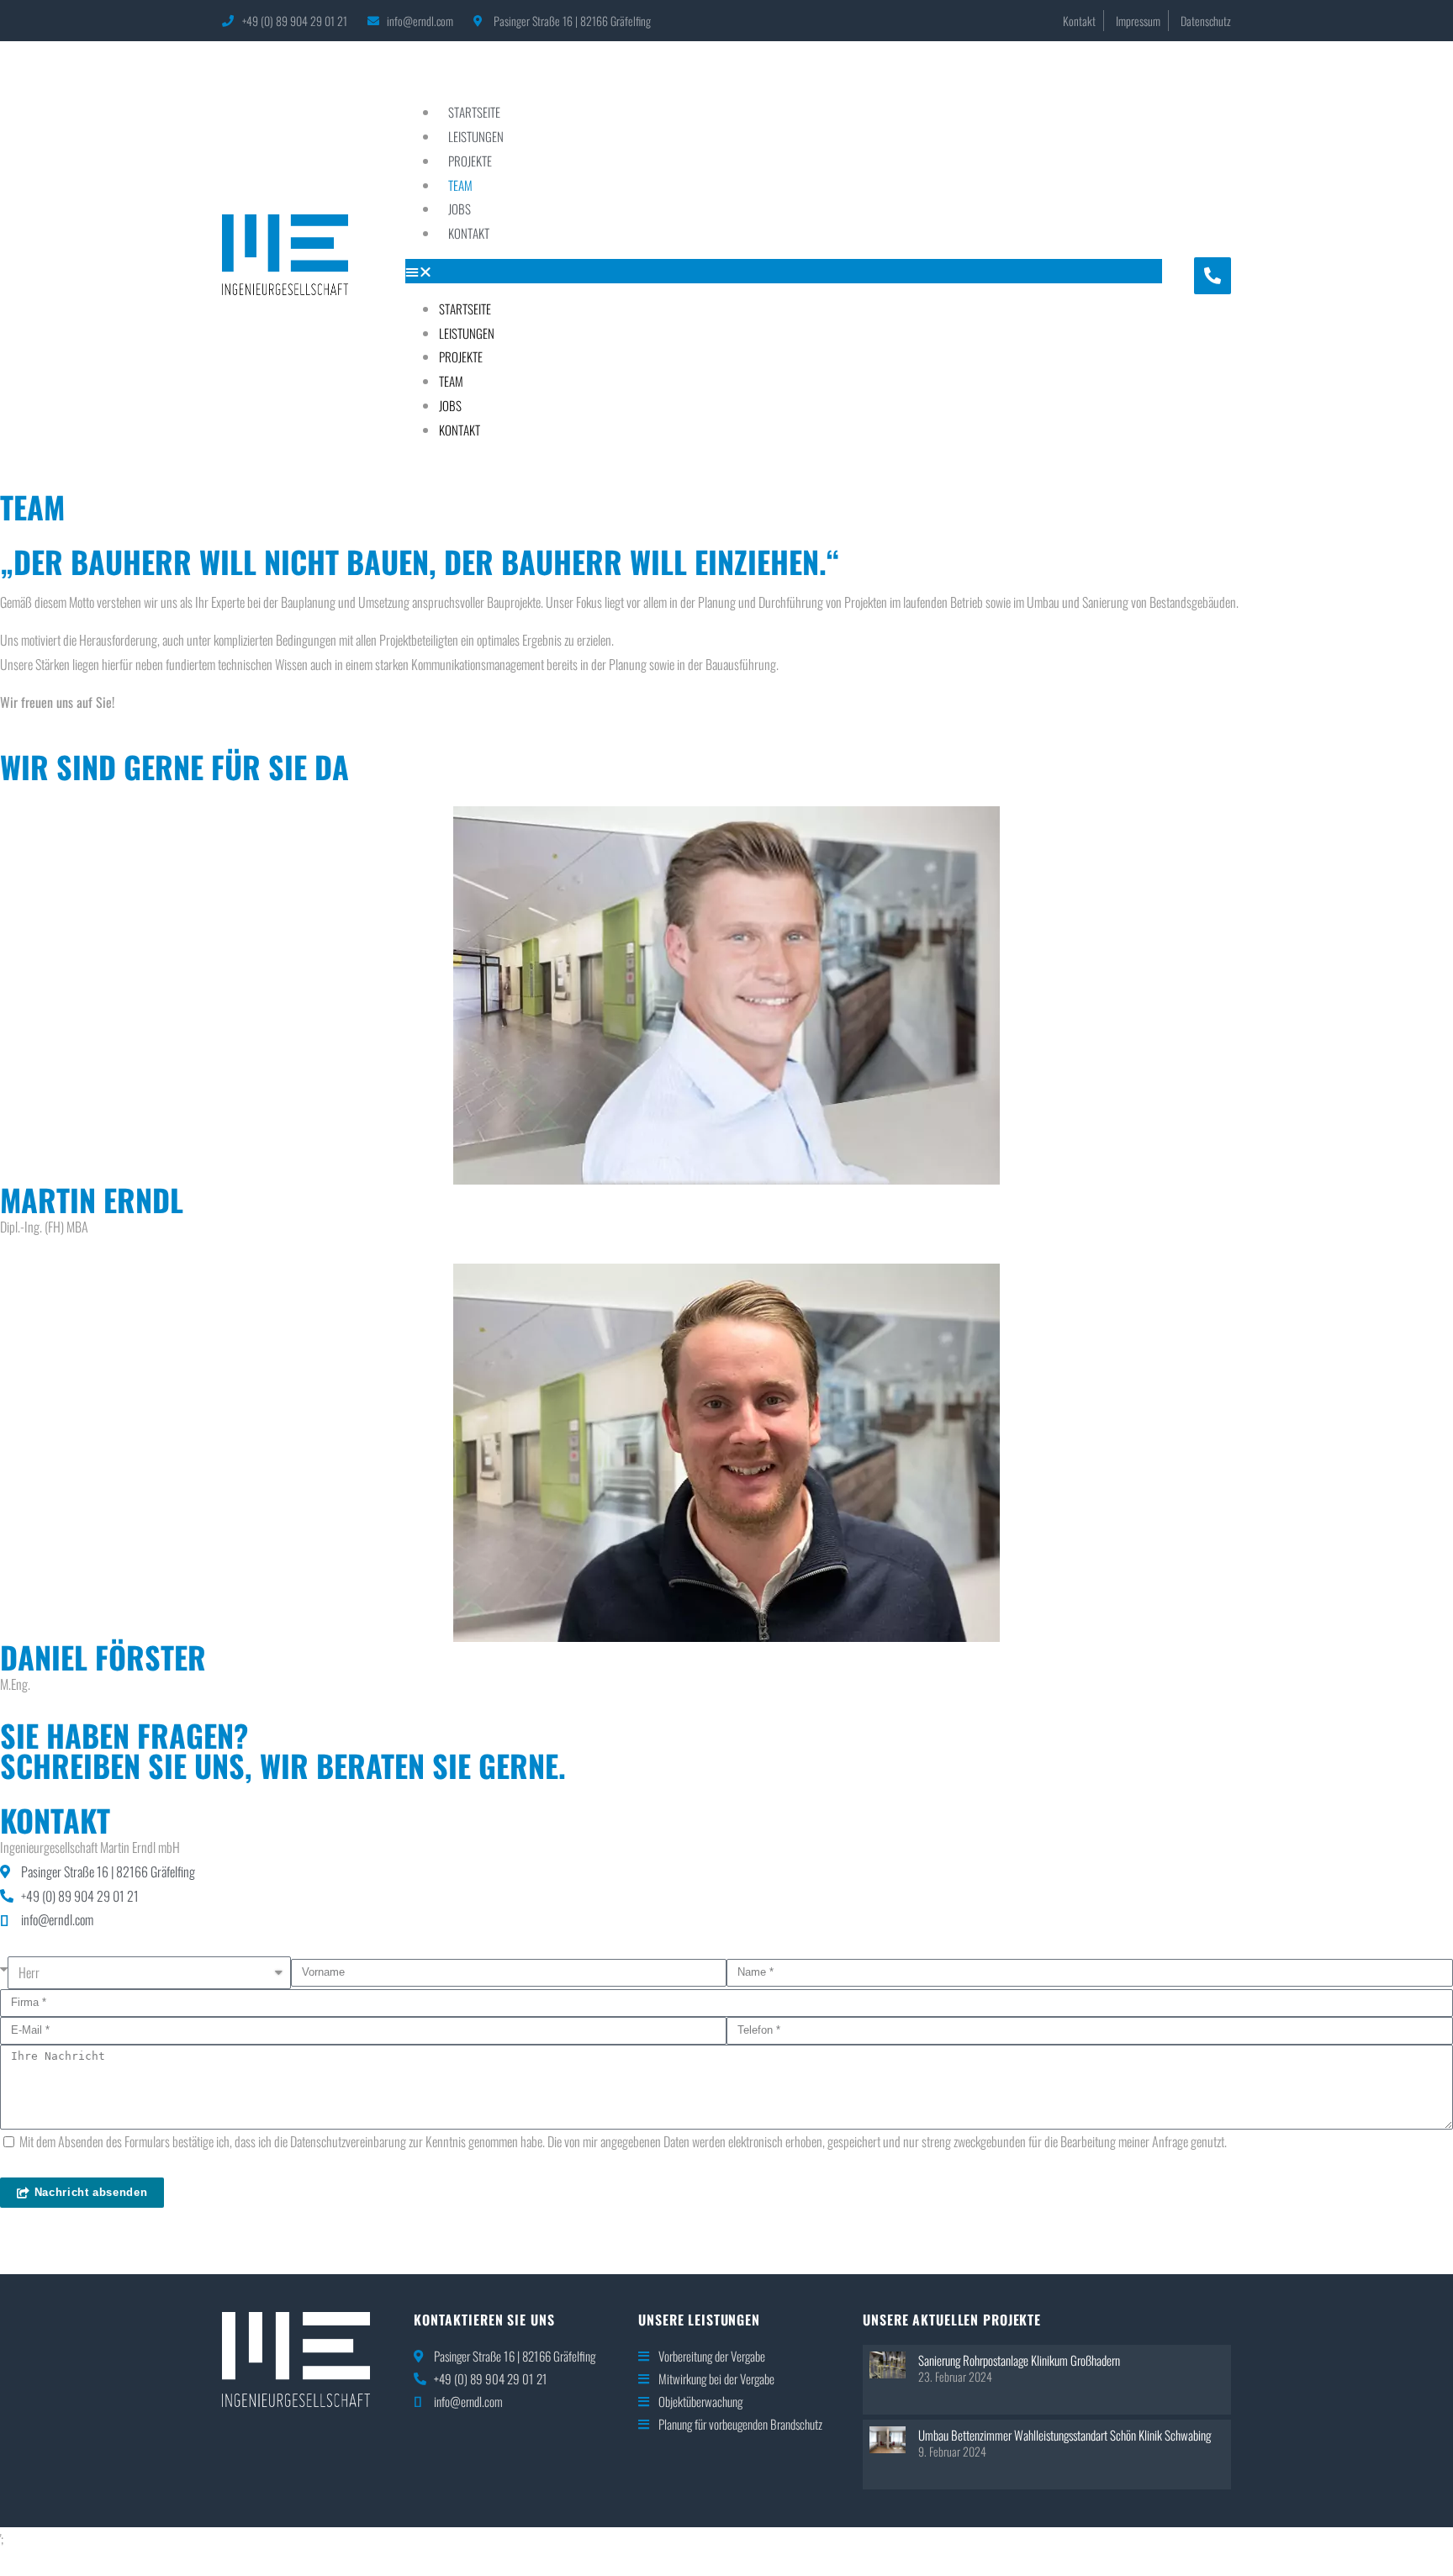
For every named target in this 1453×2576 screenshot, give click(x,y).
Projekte (470, 161)
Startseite (474, 112)
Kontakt (469, 233)
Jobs (460, 209)
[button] (784, 271)
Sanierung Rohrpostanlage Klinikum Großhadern (1019, 2360)
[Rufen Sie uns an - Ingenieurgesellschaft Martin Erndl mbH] (1213, 276)
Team (460, 185)
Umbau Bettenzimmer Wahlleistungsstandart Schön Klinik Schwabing (1065, 2435)
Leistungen (476, 136)
